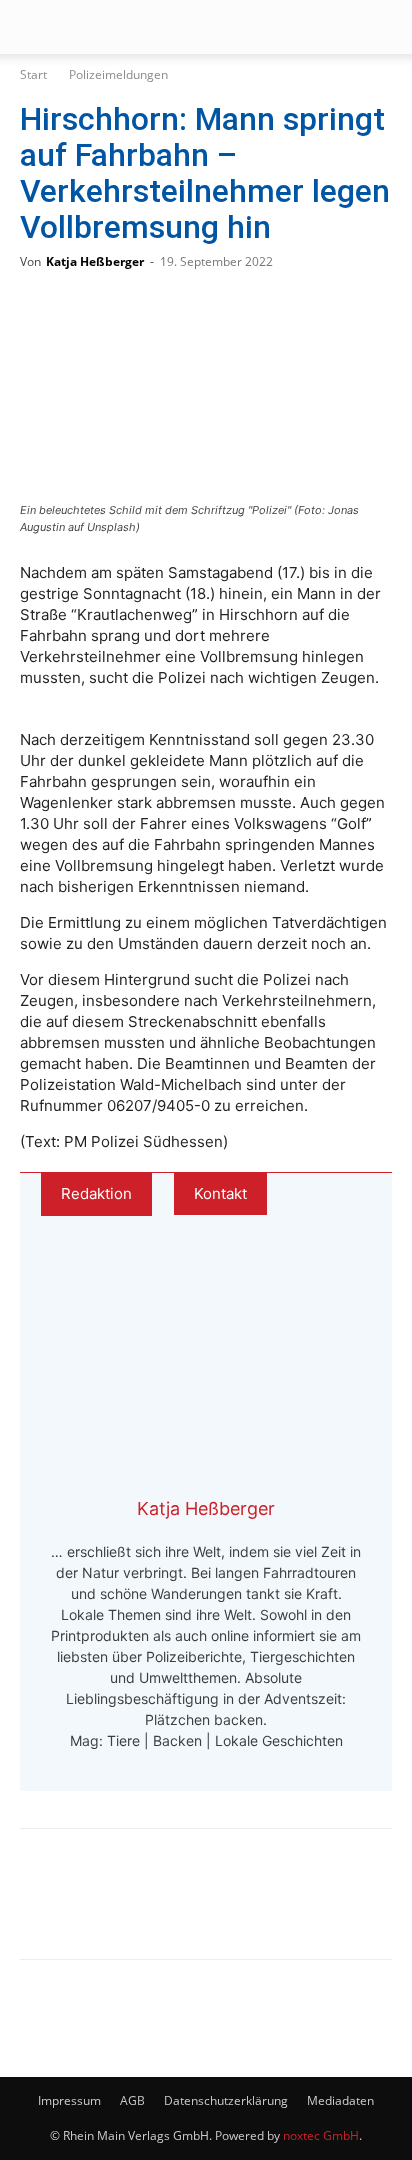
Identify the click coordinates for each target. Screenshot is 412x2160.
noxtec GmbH (321, 2135)
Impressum (69, 2100)
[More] (249, 1908)
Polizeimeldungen (118, 74)
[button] (34, 27)
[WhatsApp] (116, 1908)
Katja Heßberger (95, 261)
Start (33, 74)
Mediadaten (340, 2100)
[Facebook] (50, 1908)
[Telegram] (182, 1908)
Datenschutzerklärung (226, 2100)
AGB (132, 2100)
